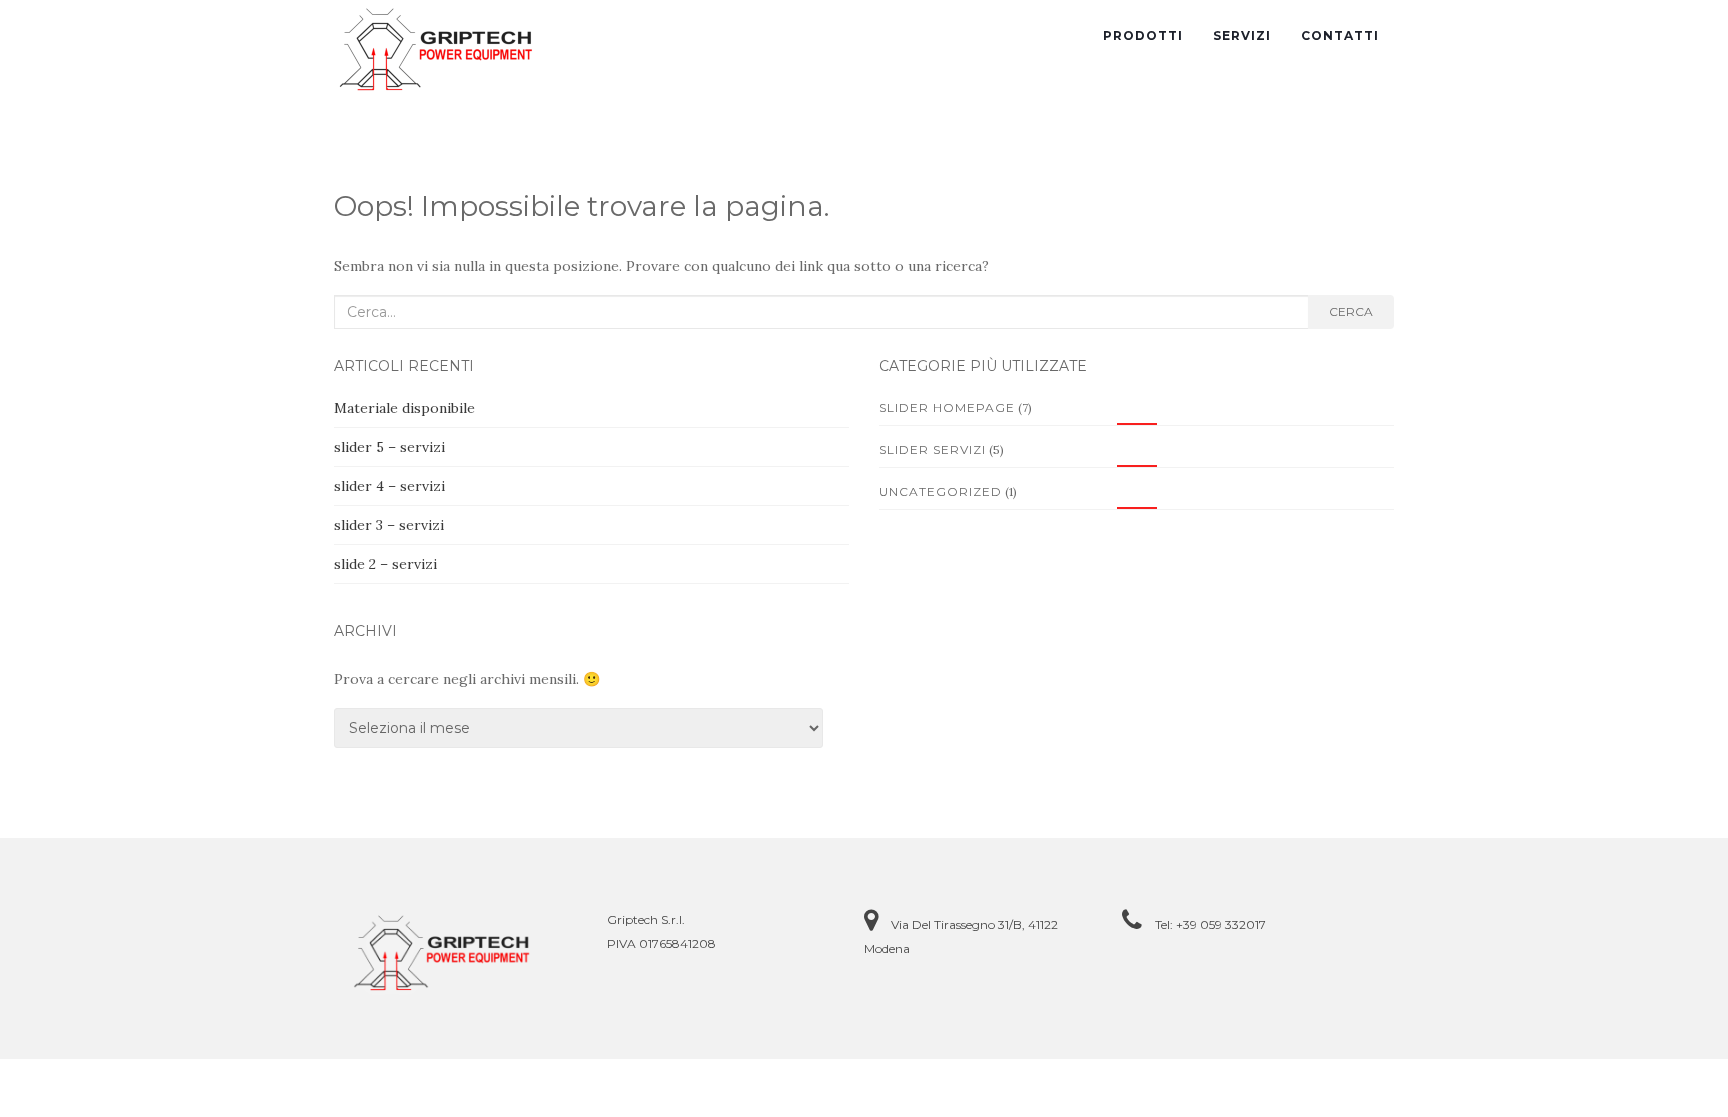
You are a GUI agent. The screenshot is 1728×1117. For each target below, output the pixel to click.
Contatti (1340, 35)
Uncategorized (940, 491)
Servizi (1242, 35)
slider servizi (932, 449)
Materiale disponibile (404, 408)
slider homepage (947, 407)
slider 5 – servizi (389, 447)
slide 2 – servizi (385, 564)
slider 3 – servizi (389, 525)
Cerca (1351, 311)
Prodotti (1143, 35)
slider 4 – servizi (389, 486)
